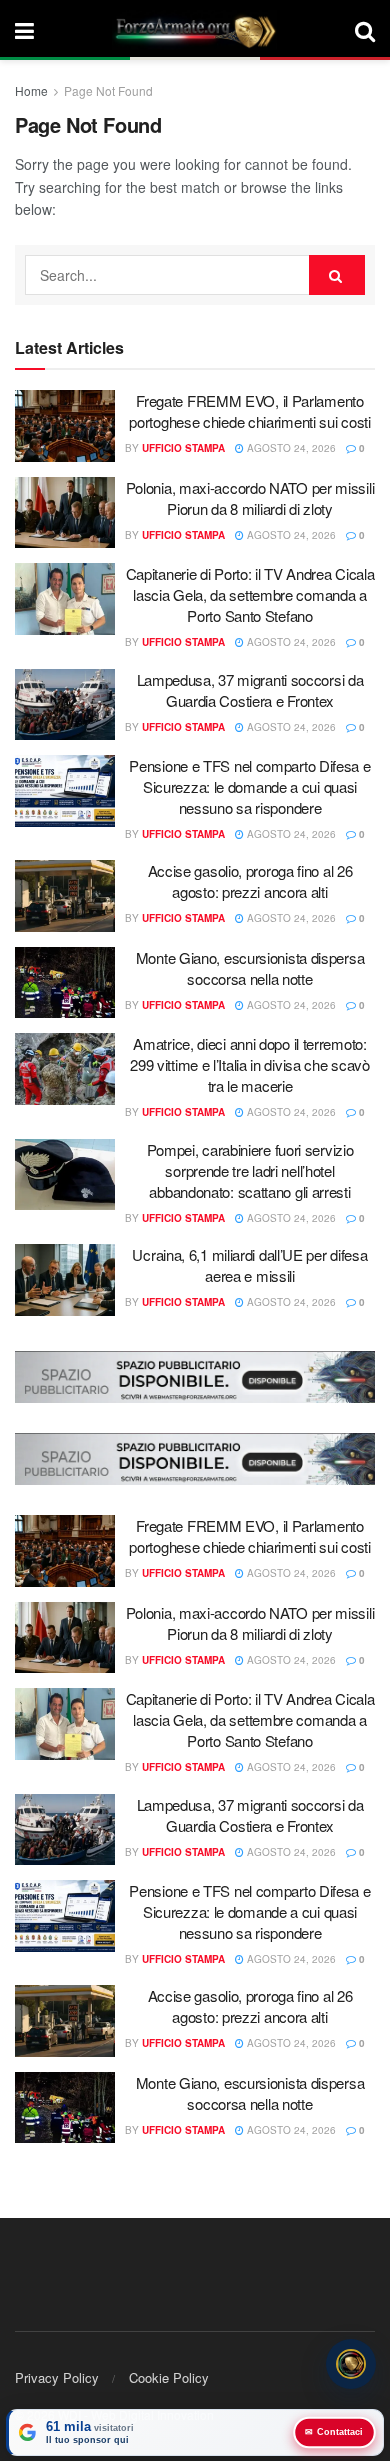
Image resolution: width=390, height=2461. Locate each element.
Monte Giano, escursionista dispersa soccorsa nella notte (250, 968)
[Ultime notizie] (351, 2366)
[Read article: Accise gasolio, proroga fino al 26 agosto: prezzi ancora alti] (65, 896)
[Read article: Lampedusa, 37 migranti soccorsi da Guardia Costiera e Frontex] (65, 705)
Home (31, 90)
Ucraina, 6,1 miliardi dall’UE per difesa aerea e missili (249, 1265)
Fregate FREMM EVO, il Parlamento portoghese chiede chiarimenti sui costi (249, 411)
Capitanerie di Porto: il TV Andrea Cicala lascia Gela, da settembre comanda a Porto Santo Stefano (250, 594)
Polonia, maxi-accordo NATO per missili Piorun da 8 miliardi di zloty (250, 498)
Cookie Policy (169, 2377)
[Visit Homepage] (195, 30)
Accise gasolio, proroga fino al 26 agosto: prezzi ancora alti (250, 881)
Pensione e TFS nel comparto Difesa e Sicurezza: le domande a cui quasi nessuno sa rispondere (249, 786)
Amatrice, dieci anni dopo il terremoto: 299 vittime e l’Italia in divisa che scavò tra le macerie (249, 1064)
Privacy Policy (57, 2377)
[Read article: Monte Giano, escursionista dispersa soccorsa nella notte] (65, 983)
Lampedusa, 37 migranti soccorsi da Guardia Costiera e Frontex (250, 690)
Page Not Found (108, 90)
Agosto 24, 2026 (290, 448)
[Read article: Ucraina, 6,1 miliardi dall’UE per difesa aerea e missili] (65, 1280)
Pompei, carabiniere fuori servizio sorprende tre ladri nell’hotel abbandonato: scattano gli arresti (250, 1170)
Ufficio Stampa (183, 448)
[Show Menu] (24, 30)
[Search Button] (365, 30)
